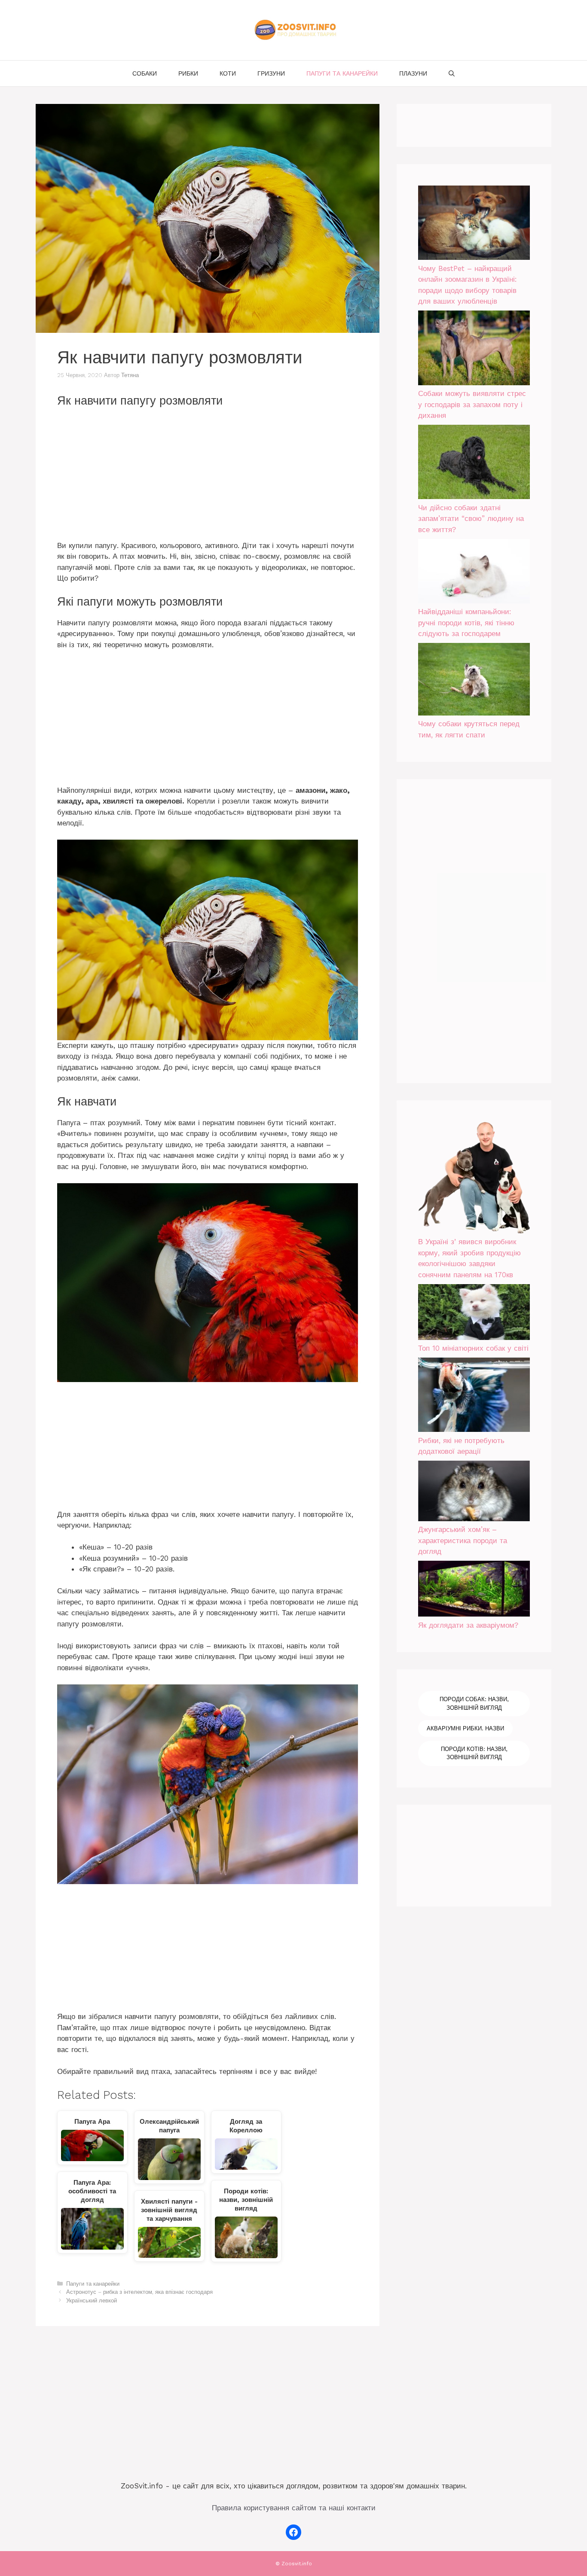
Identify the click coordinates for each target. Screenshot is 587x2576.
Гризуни (271, 73)
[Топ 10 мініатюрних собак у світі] (474, 1314)
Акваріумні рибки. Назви (465, 1728)
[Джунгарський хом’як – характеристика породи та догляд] (474, 1492)
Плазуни (413, 73)
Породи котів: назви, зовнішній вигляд (474, 1753)
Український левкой (92, 2300)
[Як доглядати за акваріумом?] (474, 1590)
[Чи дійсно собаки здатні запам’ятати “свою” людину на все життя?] (474, 464)
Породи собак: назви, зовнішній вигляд (474, 1704)
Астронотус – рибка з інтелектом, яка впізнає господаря (139, 2292)
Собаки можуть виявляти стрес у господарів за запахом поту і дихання (472, 404)
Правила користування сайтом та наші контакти (294, 2508)
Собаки (145, 73)
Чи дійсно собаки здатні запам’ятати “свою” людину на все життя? (471, 519)
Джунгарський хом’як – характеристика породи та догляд (463, 1540)
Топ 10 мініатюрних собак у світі (473, 1348)
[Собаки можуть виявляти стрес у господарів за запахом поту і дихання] (474, 349)
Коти (228, 73)
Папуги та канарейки (342, 73)
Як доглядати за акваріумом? (468, 1625)
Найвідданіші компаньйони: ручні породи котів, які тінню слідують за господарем (466, 623)
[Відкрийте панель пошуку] (452, 73)
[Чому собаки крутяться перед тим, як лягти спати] (474, 681)
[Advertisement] (208, 477)
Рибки (188, 73)
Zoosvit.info (297, 2564)
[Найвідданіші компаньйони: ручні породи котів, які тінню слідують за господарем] (474, 573)
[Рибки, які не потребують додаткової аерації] (474, 1396)
